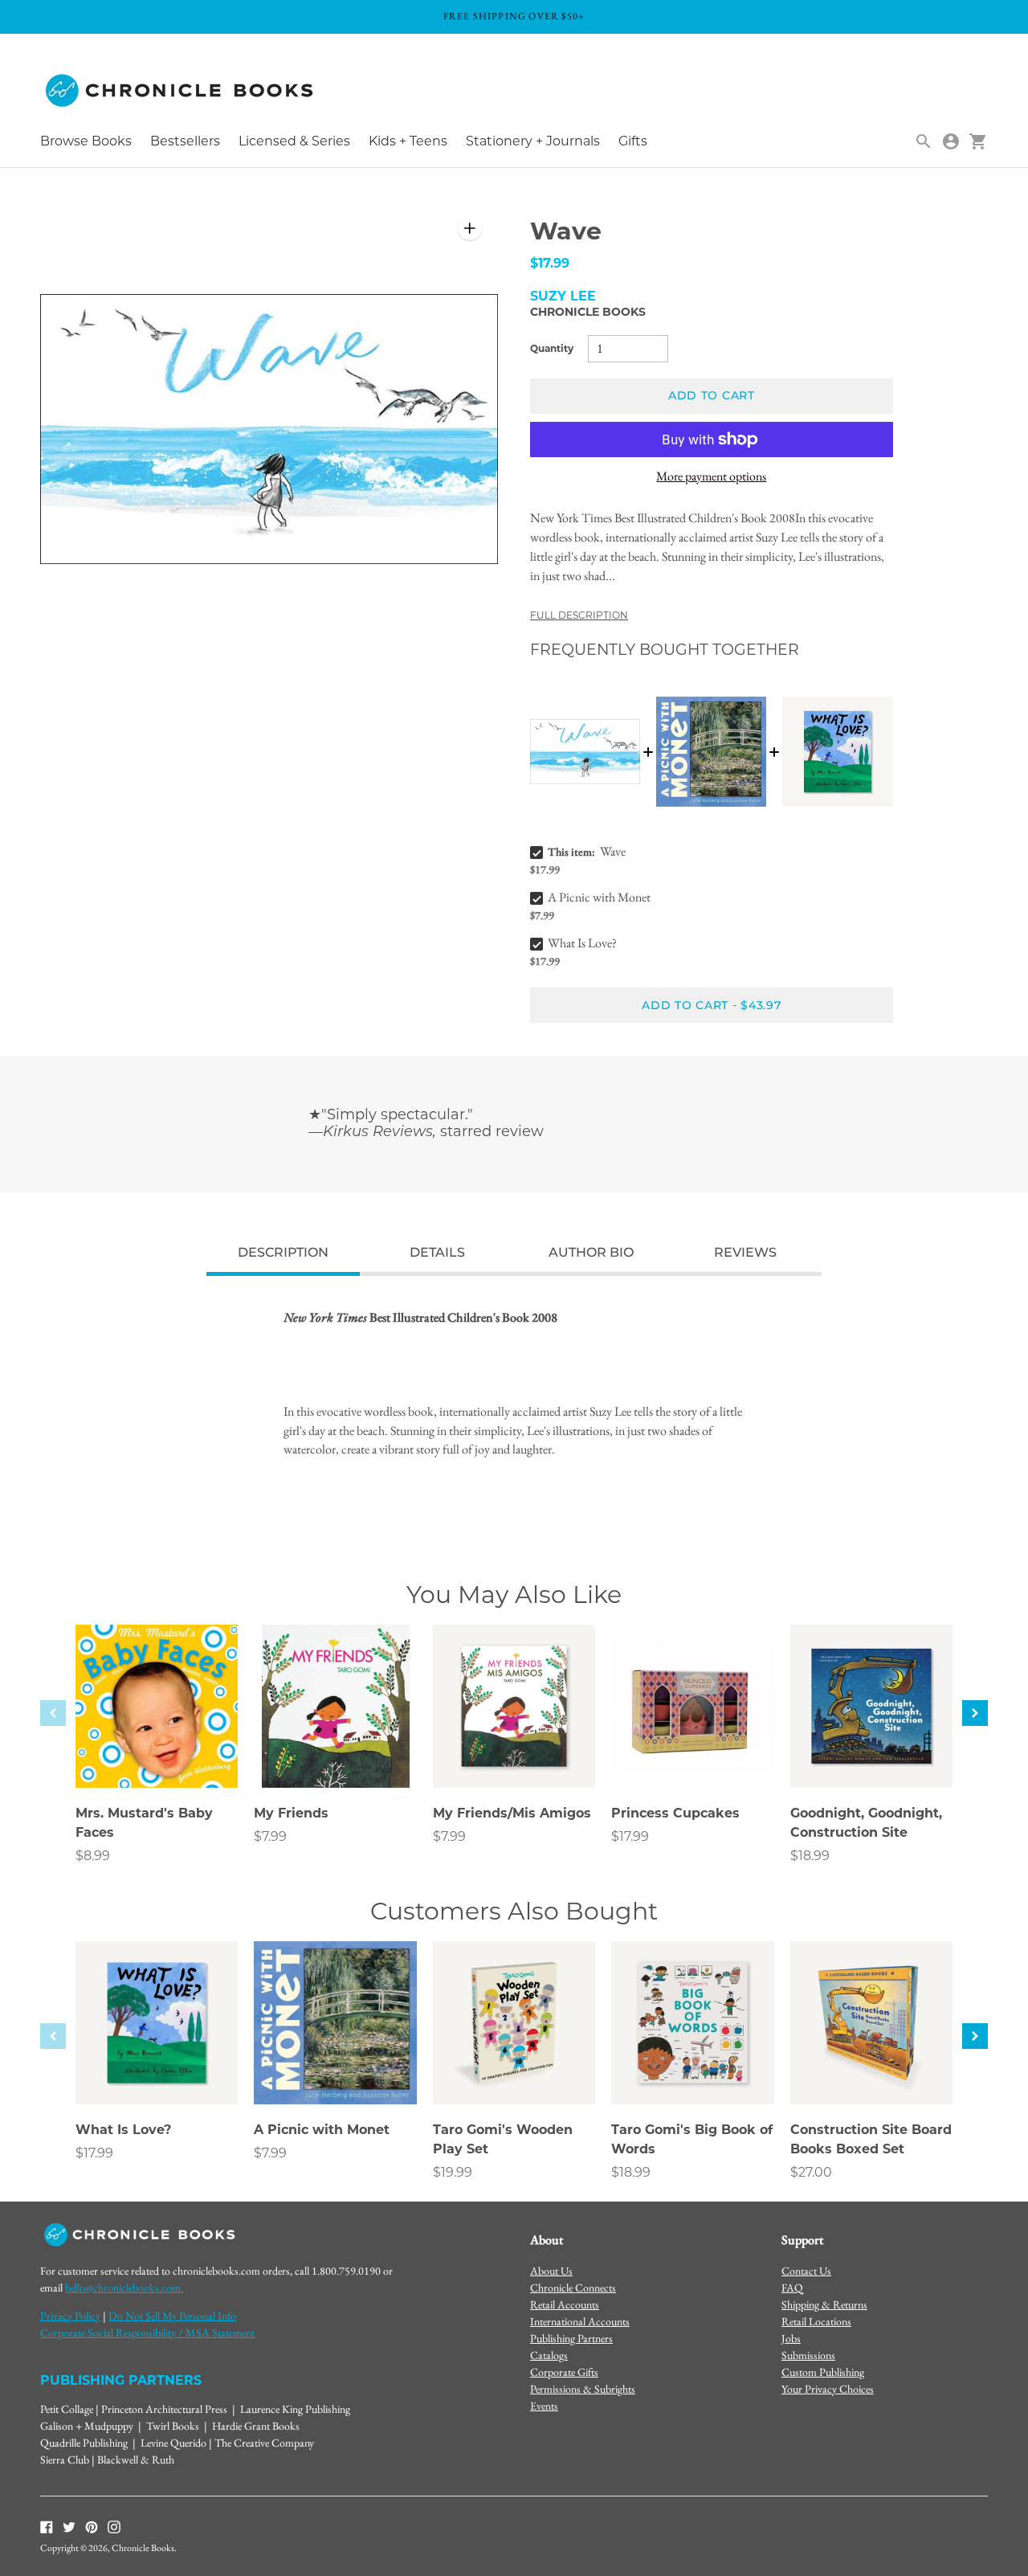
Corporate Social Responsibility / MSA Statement (147, 2333)
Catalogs (549, 2355)
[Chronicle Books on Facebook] (47, 2526)
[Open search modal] (924, 141)
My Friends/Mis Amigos (512, 1813)
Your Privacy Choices (828, 2389)
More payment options (711, 476)
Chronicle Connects (573, 2288)
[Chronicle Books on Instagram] (114, 2526)
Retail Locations (816, 2321)
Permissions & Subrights (583, 2389)
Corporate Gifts (564, 2372)
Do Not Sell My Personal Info (172, 2316)
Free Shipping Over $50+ (514, 16)
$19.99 (453, 2172)
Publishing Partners (571, 2338)
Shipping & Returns (824, 2304)
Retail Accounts (565, 2304)
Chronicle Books (588, 312)
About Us (551, 2271)
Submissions (808, 2355)
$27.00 (811, 2172)
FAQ (792, 2288)
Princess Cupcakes (675, 1813)
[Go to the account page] (951, 141)
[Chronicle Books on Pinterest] (92, 2526)
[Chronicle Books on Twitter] (69, 2526)
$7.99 (270, 1836)
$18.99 (810, 1856)
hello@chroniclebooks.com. (124, 2288)
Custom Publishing (823, 2372)
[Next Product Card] (975, 1713)
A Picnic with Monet (599, 897)
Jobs (791, 2338)
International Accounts (580, 2321)
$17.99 (630, 1836)
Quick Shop (157, 1753)
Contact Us (806, 2271)
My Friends (291, 1813)
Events (544, 2406)
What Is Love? (582, 943)
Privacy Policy (70, 2316)
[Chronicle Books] (181, 91)
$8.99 (93, 1856)
